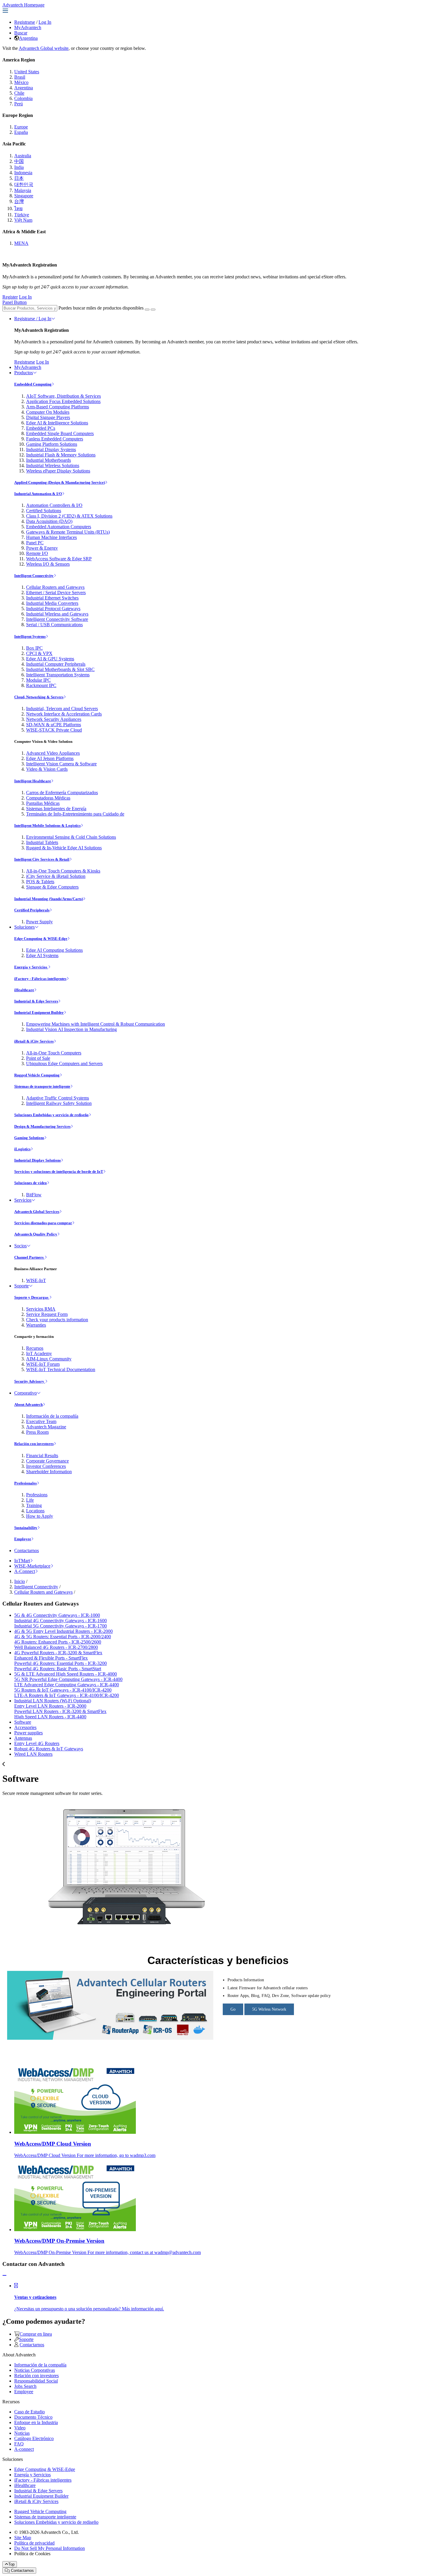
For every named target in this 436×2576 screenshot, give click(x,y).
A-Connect (25, 1571)
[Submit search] (147, 310)
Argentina (28, 38)
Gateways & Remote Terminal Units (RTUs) (68, 532)
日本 (19, 178)
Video (20, 2428)
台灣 (19, 201)
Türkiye (22, 215)
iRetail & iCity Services (34, 1041)
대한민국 (24, 184)
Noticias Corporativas (35, 2370)
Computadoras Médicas (48, 798)
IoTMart (22, 1561)
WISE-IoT (36, 1280)
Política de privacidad (34, 2543)
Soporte (22, 1286)
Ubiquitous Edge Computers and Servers (64, 1063)
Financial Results (42, 1456)
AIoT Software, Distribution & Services (63, 396)
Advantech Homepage (23, 5)
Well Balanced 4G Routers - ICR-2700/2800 (56, 1647)
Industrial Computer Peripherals (56, 664)
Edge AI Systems (42, 955)
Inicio (20, 1581)
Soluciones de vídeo (31, 1183)
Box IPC (34, 648)
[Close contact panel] (4, 2276)
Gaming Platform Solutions (52, 444)
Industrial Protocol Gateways (53, 609)
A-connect (24, 2449)
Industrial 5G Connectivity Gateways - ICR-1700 (61, 1626)
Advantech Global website (44, 48)
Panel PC (35, 543)
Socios (20, 1246)
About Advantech (28, 1404)
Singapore (24, 196)
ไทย (18, 208)
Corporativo (26, 1393)
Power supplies (28, 1733)
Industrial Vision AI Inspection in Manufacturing (71, 1029)
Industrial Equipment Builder (39, 1012)
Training (34, 1505)
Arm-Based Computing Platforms (58, 407)
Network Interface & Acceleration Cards (64, 714)
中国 (19, 161)
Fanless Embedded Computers (55, 439)
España (21, 132)
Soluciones (24, 927)
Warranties (36, 1325)
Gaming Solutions (29, 1138)
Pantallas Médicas (43, 803)
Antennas (23, 1738)
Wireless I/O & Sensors (48, 564)
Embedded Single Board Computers (60, 433)
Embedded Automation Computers (59, 527)
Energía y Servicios (31, 967)
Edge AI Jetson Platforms (50, 758)
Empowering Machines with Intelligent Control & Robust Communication (96, 1024)
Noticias (22, 2433)
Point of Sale (38, 1058)
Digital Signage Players (48, 417)
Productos (24, 373)
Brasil (20, 77)
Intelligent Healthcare (33, 781)
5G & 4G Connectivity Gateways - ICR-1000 (57, 1615)
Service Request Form (47, 1314)
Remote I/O (37, 553)
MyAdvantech (28, 27)
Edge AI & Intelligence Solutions (57, 423)
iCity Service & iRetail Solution (56, 876)
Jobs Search (25, 2386)
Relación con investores (34, 1444)
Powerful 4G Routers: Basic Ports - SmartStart (58, 1669)
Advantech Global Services (37, 1212)
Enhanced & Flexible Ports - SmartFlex (51, 1658)
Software (23, 1722)
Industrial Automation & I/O (38, 494)
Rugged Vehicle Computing (37, 1075)
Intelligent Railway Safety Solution (59, 1103)
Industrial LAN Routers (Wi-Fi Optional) (53, 1701)
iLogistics (22, 1149)
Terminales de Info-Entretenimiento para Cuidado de (75, 814)
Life (30, 1500)
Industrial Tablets (42, 842)
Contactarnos (27, 1550)
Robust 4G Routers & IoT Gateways (49, 1749)
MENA (21, 243)
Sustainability (26, 1528)
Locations (35, 1511)
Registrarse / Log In (33, 319)
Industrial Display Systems (51, 449)
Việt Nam (23, 220)
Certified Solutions (44, 511)
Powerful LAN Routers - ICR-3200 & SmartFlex (60, 1711)
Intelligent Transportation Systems (58, 675)
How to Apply (40, 1516)
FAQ (19, 2444)
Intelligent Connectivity (34, 576)
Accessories (25, 1727)
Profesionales (26, 1483)
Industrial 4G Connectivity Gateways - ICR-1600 (61, 1621)
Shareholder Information (49, 1472)
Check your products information (57, 1320)
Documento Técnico (33, 2417)
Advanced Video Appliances (53, 753)
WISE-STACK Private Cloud (54, 730)
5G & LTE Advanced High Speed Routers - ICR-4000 (66, 1674)
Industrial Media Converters (52, 603)
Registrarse (25, 22)
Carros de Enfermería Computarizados (62, 793)
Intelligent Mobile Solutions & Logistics (47, 825)
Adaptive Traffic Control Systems (58, 1098)
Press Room (37, 1432)
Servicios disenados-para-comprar (43, 1223)
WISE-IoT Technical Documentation (61, 1369)
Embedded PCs (41, 428)
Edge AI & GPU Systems (50, 659)
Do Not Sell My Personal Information (50, 2548)
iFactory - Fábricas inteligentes (40, 979)
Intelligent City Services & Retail (42, 859)
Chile (19, 93)
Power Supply (39, 922)
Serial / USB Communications (54, 625)
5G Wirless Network (269, 2009)
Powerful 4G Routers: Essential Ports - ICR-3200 (61, 1663)
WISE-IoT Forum (43, 1364)
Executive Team (41, 1421)
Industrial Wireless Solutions (53, 465)
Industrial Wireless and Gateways (57, 614)
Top (11, 2564)
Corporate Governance (47, 1461)
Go (233, 2009)
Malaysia (23, 190)
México (21, 82)
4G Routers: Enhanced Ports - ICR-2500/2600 (58, 1642)
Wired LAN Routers (33, 1754)
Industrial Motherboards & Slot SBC (60, 669)
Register (10, 297)
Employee (23, 1539)
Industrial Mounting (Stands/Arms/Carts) (49, 899)
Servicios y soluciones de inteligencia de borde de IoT (59, 1172)
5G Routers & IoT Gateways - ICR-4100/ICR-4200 (63, 1690)
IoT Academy (39, 1353)
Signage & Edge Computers (52, 887)
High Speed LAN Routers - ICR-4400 (50, 1717)
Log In (45, 22)
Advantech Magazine (46, 1427)
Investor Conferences (46, 1466)
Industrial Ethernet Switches (52, 598)
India (19, 167)
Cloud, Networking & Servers (39, 697)
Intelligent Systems (30, 636)
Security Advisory (30, 1381)
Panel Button (15, 302)
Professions (37, 1495)
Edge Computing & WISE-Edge (41, 939)
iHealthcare (24, 990)
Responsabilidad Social (36, 2381)
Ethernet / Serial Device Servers (56, 593)
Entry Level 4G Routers (37, 1743)
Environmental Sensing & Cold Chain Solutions (71, 837)
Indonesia (23, 173)
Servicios (23, 1200)
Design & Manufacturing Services (42, 1126)
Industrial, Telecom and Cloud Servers (62, 709)
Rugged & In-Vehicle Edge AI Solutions (64, 848)
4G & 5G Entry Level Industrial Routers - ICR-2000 (63, 1631)
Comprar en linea (36, 2334)
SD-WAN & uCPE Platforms (54, 725)
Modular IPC (38, 680)
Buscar (21, 33)
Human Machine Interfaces (51, 537)
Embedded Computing (33, 384)
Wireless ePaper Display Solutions (58, 471)
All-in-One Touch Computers (54, 1053)
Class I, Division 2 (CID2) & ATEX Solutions (69, 516)
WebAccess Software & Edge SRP (59, 559)
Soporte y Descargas (32, 1297)
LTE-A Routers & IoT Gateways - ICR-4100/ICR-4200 (67, 1695)
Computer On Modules (48, 412)
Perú (19, 104)
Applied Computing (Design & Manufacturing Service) (60, 482)
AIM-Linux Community (49, 1359)
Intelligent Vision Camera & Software (61, 764)
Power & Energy (42, 548)
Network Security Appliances (54, 719)
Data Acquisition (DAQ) (49, 521)
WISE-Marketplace (32, 1566)
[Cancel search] (153, 310)
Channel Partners (29, 1257)
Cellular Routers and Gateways (55, 587)
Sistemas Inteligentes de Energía (56, 809)
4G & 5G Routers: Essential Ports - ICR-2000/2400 (63, 1637)
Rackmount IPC (41, 685)
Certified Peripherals (32, 910)
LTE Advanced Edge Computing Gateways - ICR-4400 (67, 1685)
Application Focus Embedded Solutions (63, 401)
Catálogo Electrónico (34, 2438)
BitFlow (34, 1195)
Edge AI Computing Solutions (54, 950)
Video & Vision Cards (47, 769)
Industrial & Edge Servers (36, 1001)
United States (27, 72)
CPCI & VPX (39, 653)
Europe (21, 127)
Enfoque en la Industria (36, 2422)
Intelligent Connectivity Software (57, 619)
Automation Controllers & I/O (54, 505)
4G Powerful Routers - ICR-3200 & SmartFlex (58, 1653)
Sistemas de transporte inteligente (42, 1086)
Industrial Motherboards (48, 460)
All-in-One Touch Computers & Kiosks (63, 871)
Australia (23, 156)
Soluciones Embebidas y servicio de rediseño (51, 1115)
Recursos (35, 1348)
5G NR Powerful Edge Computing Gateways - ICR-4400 (68, 1679)
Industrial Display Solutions (38, 1160)
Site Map (23, 2538)
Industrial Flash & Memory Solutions (61, 455)
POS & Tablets (40, 882)
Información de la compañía (52, 1416)
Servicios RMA (41, 1309)
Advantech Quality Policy (36, 1234)
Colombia (23, 98)
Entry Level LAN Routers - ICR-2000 (50, 1706)
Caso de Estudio (30, 2412)
